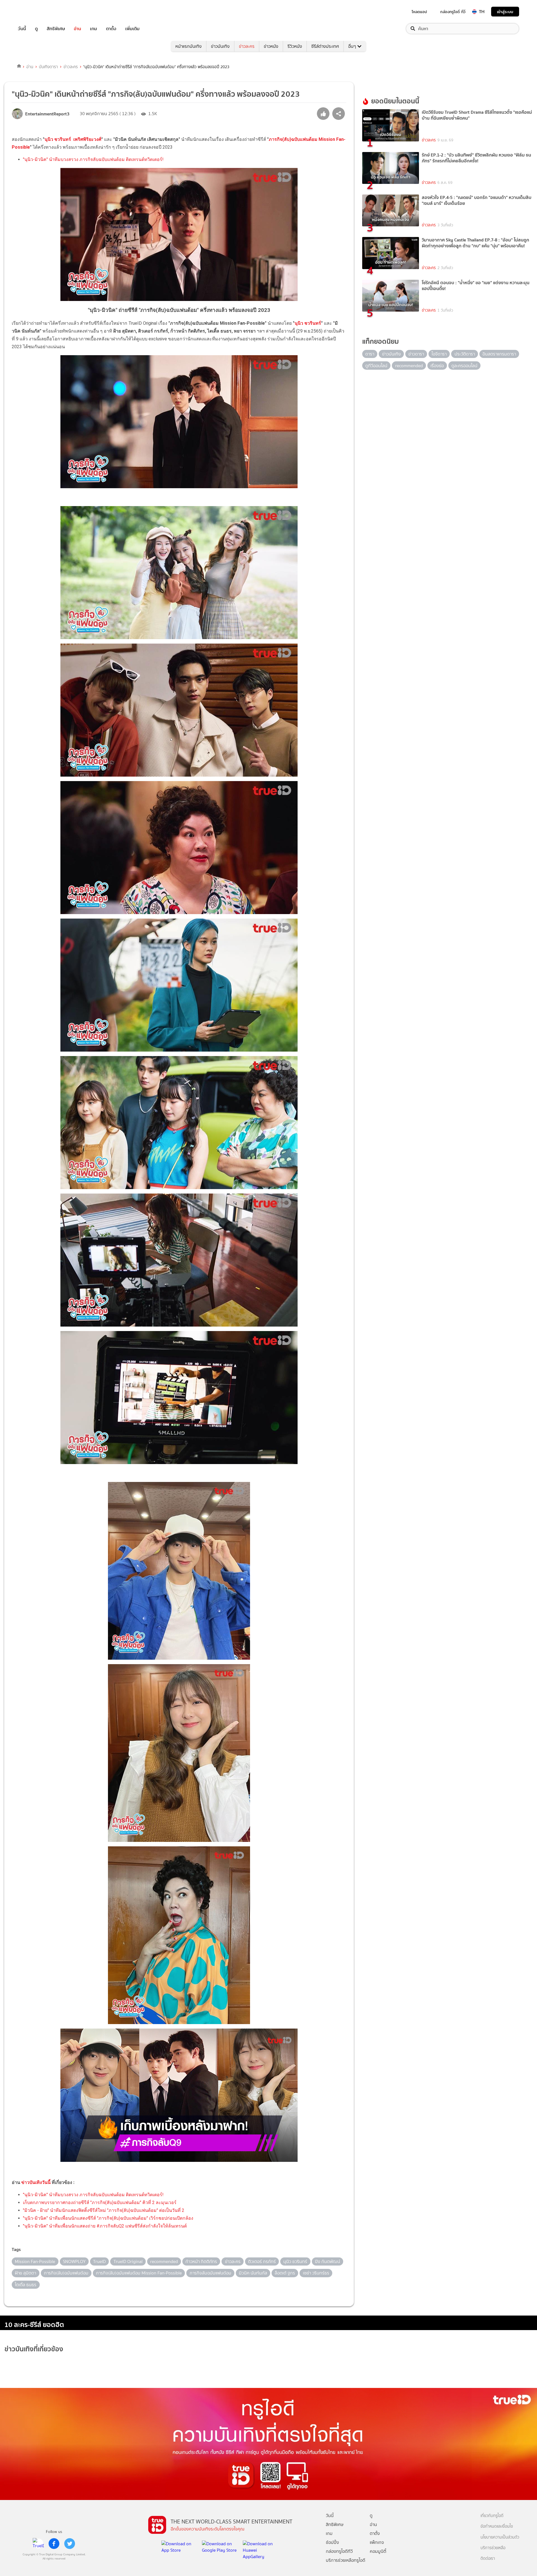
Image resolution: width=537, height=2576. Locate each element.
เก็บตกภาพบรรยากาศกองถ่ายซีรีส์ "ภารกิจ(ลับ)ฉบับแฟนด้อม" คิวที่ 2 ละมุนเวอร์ (100, 2203)
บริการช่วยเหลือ (493, 2548)
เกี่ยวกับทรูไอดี (492, 2516)
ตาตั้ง (111, 29)
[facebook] (54, 2544)
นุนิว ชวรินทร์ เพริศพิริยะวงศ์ (73, 139)
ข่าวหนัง (271, 46)
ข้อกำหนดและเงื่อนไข (497, 2526)
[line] (38, 2544)
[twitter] (70, 2544)
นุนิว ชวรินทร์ (308, 323)
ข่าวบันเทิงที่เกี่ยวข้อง (34, 2349)
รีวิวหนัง (295, 46)
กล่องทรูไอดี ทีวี (453, 12)
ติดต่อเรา (488, 2559)
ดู (36, 29)
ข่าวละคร (247, 46)
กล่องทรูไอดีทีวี (339, 2551)
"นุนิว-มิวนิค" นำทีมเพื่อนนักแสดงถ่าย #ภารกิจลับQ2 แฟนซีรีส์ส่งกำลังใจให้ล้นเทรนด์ (105, 2226)
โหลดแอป (419, 12)
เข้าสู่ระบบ (505, 12)
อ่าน (77, 29)
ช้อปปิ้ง (332, 2542)
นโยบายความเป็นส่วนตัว (500, 2537)
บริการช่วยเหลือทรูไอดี (346, 2560)
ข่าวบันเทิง (220, 46)
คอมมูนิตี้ (378, 2551)
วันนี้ (22, 29)
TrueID (35, 12)
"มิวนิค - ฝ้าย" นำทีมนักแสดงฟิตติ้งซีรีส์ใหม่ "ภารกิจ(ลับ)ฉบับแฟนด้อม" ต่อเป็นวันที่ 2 (104, 2210)
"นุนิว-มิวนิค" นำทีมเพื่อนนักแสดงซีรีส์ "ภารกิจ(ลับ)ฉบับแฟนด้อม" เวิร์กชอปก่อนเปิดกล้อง (108, 2218)
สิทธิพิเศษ (56, 29)
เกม (94, 29)
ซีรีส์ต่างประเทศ (325, 46)
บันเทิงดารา (48, 67)
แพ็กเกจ (377, 2542)
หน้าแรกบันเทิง (189, 46)
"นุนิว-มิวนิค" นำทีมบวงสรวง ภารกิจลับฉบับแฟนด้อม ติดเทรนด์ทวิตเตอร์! (93, 159)
